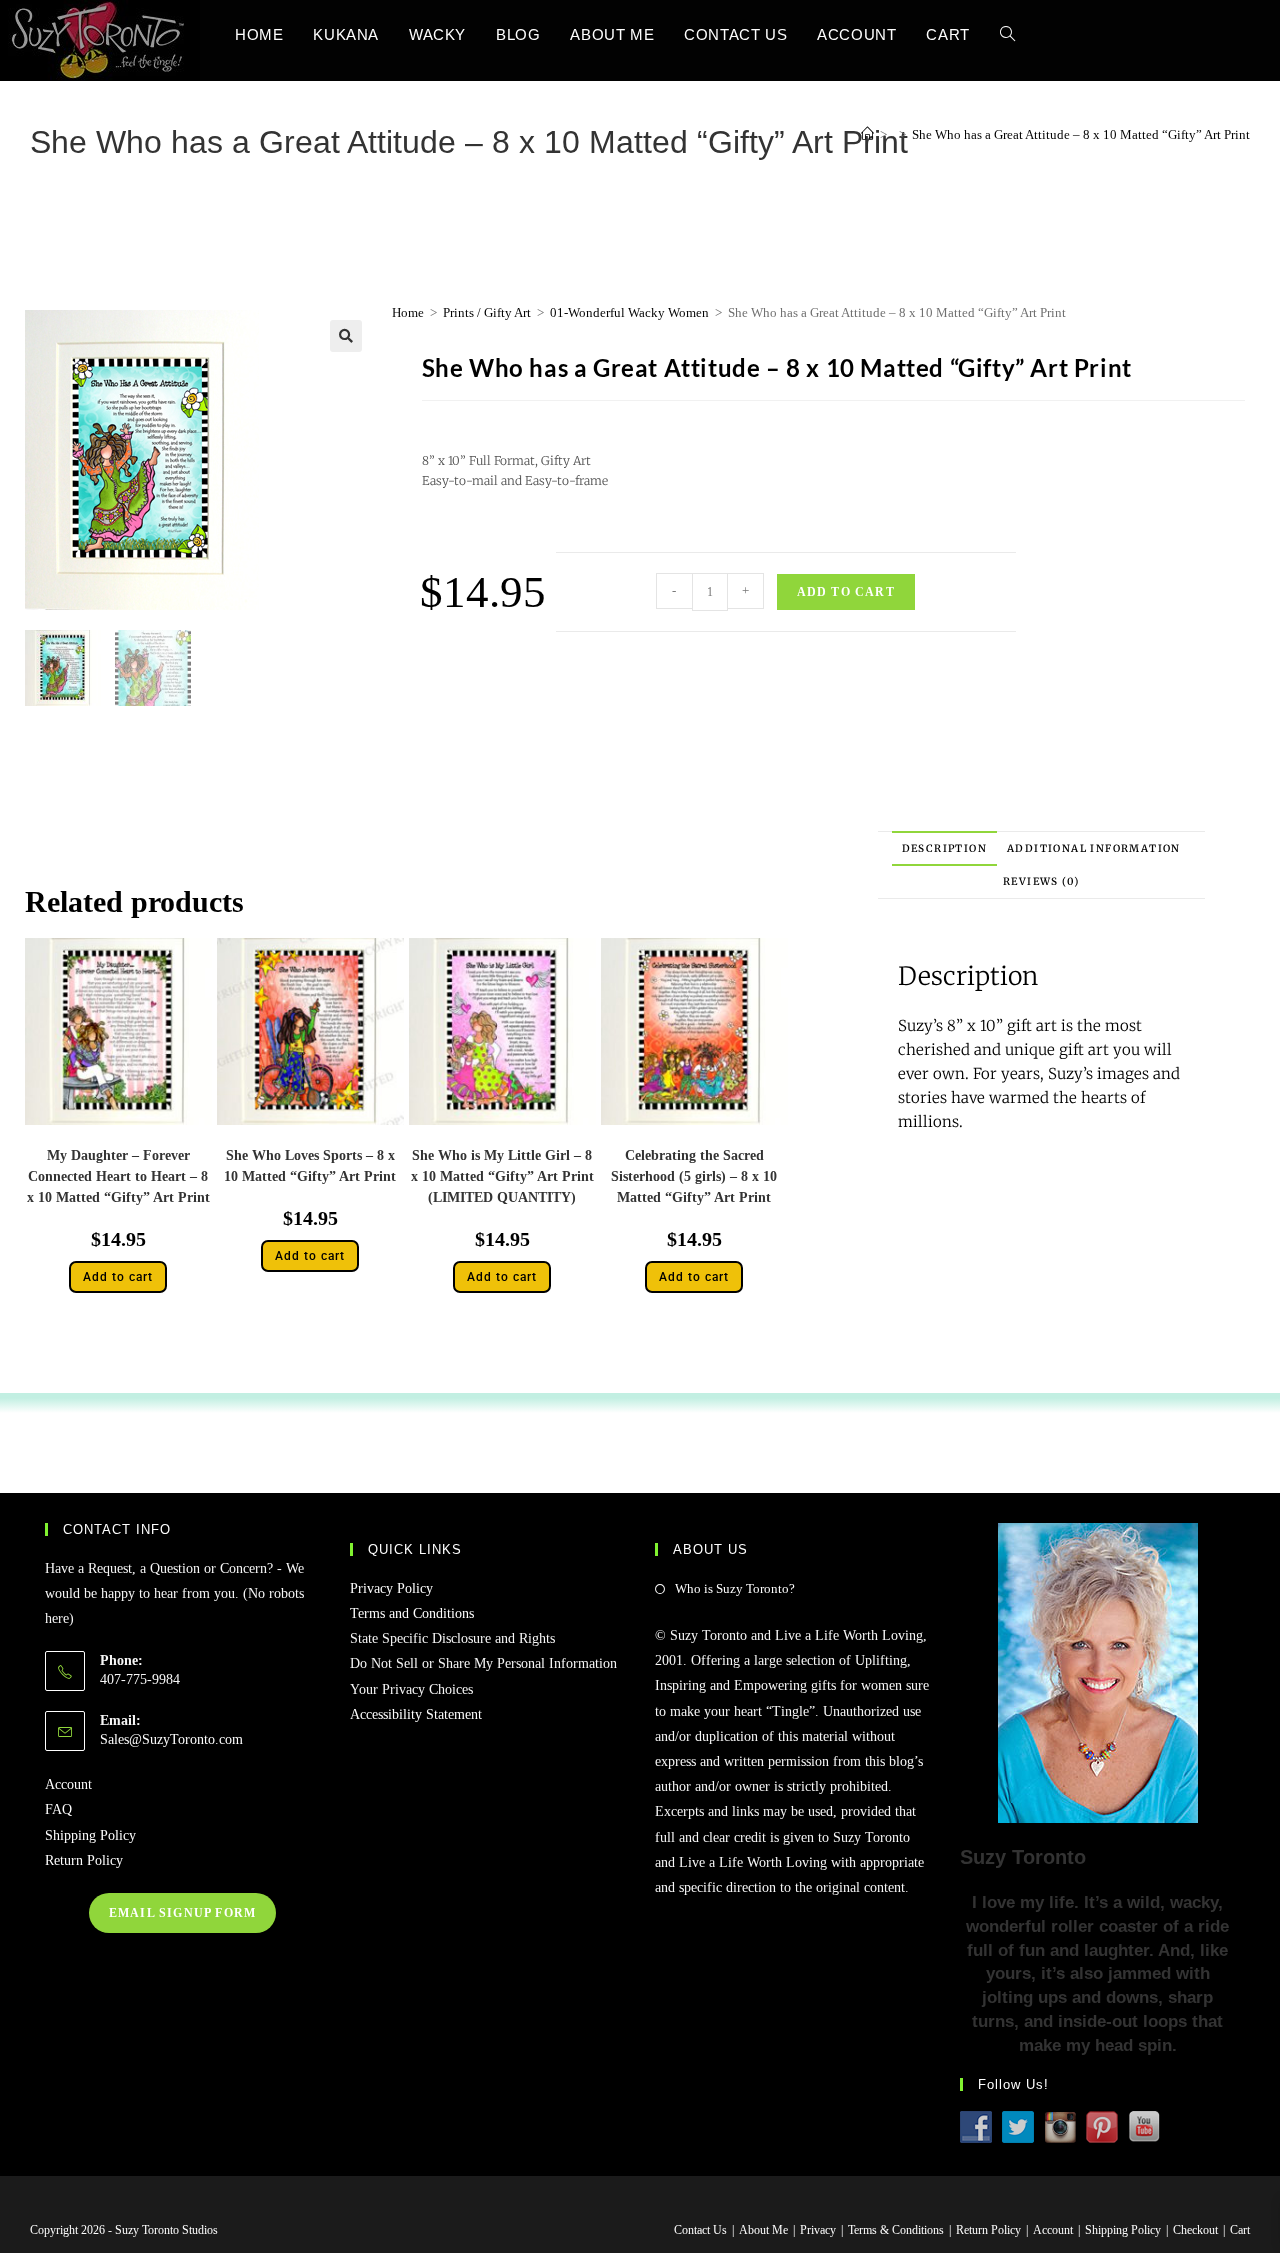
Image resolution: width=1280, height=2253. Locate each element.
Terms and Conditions (412, 1613)
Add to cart (846, 592)
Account (68, 1784)
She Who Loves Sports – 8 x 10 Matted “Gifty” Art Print (310, 1166)
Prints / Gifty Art (487, 312)
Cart (1240, 2230)
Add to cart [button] (118, 1277)
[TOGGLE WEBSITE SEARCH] (1007, 34)
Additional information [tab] (1094, 848)
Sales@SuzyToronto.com (171, 1739)
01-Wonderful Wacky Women (629, 312)
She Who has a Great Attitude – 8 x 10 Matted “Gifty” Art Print (1081, 134)
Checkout (1195, 2230)
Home (408, 312)
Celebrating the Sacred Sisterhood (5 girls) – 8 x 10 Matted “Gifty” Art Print (694, 1176)
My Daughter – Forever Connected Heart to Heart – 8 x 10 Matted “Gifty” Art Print (118, 1176)
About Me (763, 2230)
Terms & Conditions (896, 2230)
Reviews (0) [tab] (1041, 881)
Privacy (818, 2230)
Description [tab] (944, 848)
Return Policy (84, 1860)
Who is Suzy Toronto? (735, 1588)
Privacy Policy (391, 1588)
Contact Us (700, 2230)
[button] (346, 336)
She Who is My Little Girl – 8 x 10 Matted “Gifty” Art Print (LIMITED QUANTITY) (502, 1176)
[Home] (867, 134)
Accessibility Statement (416, 1714)
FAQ (58, 1809)
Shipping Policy (90, 1835)
